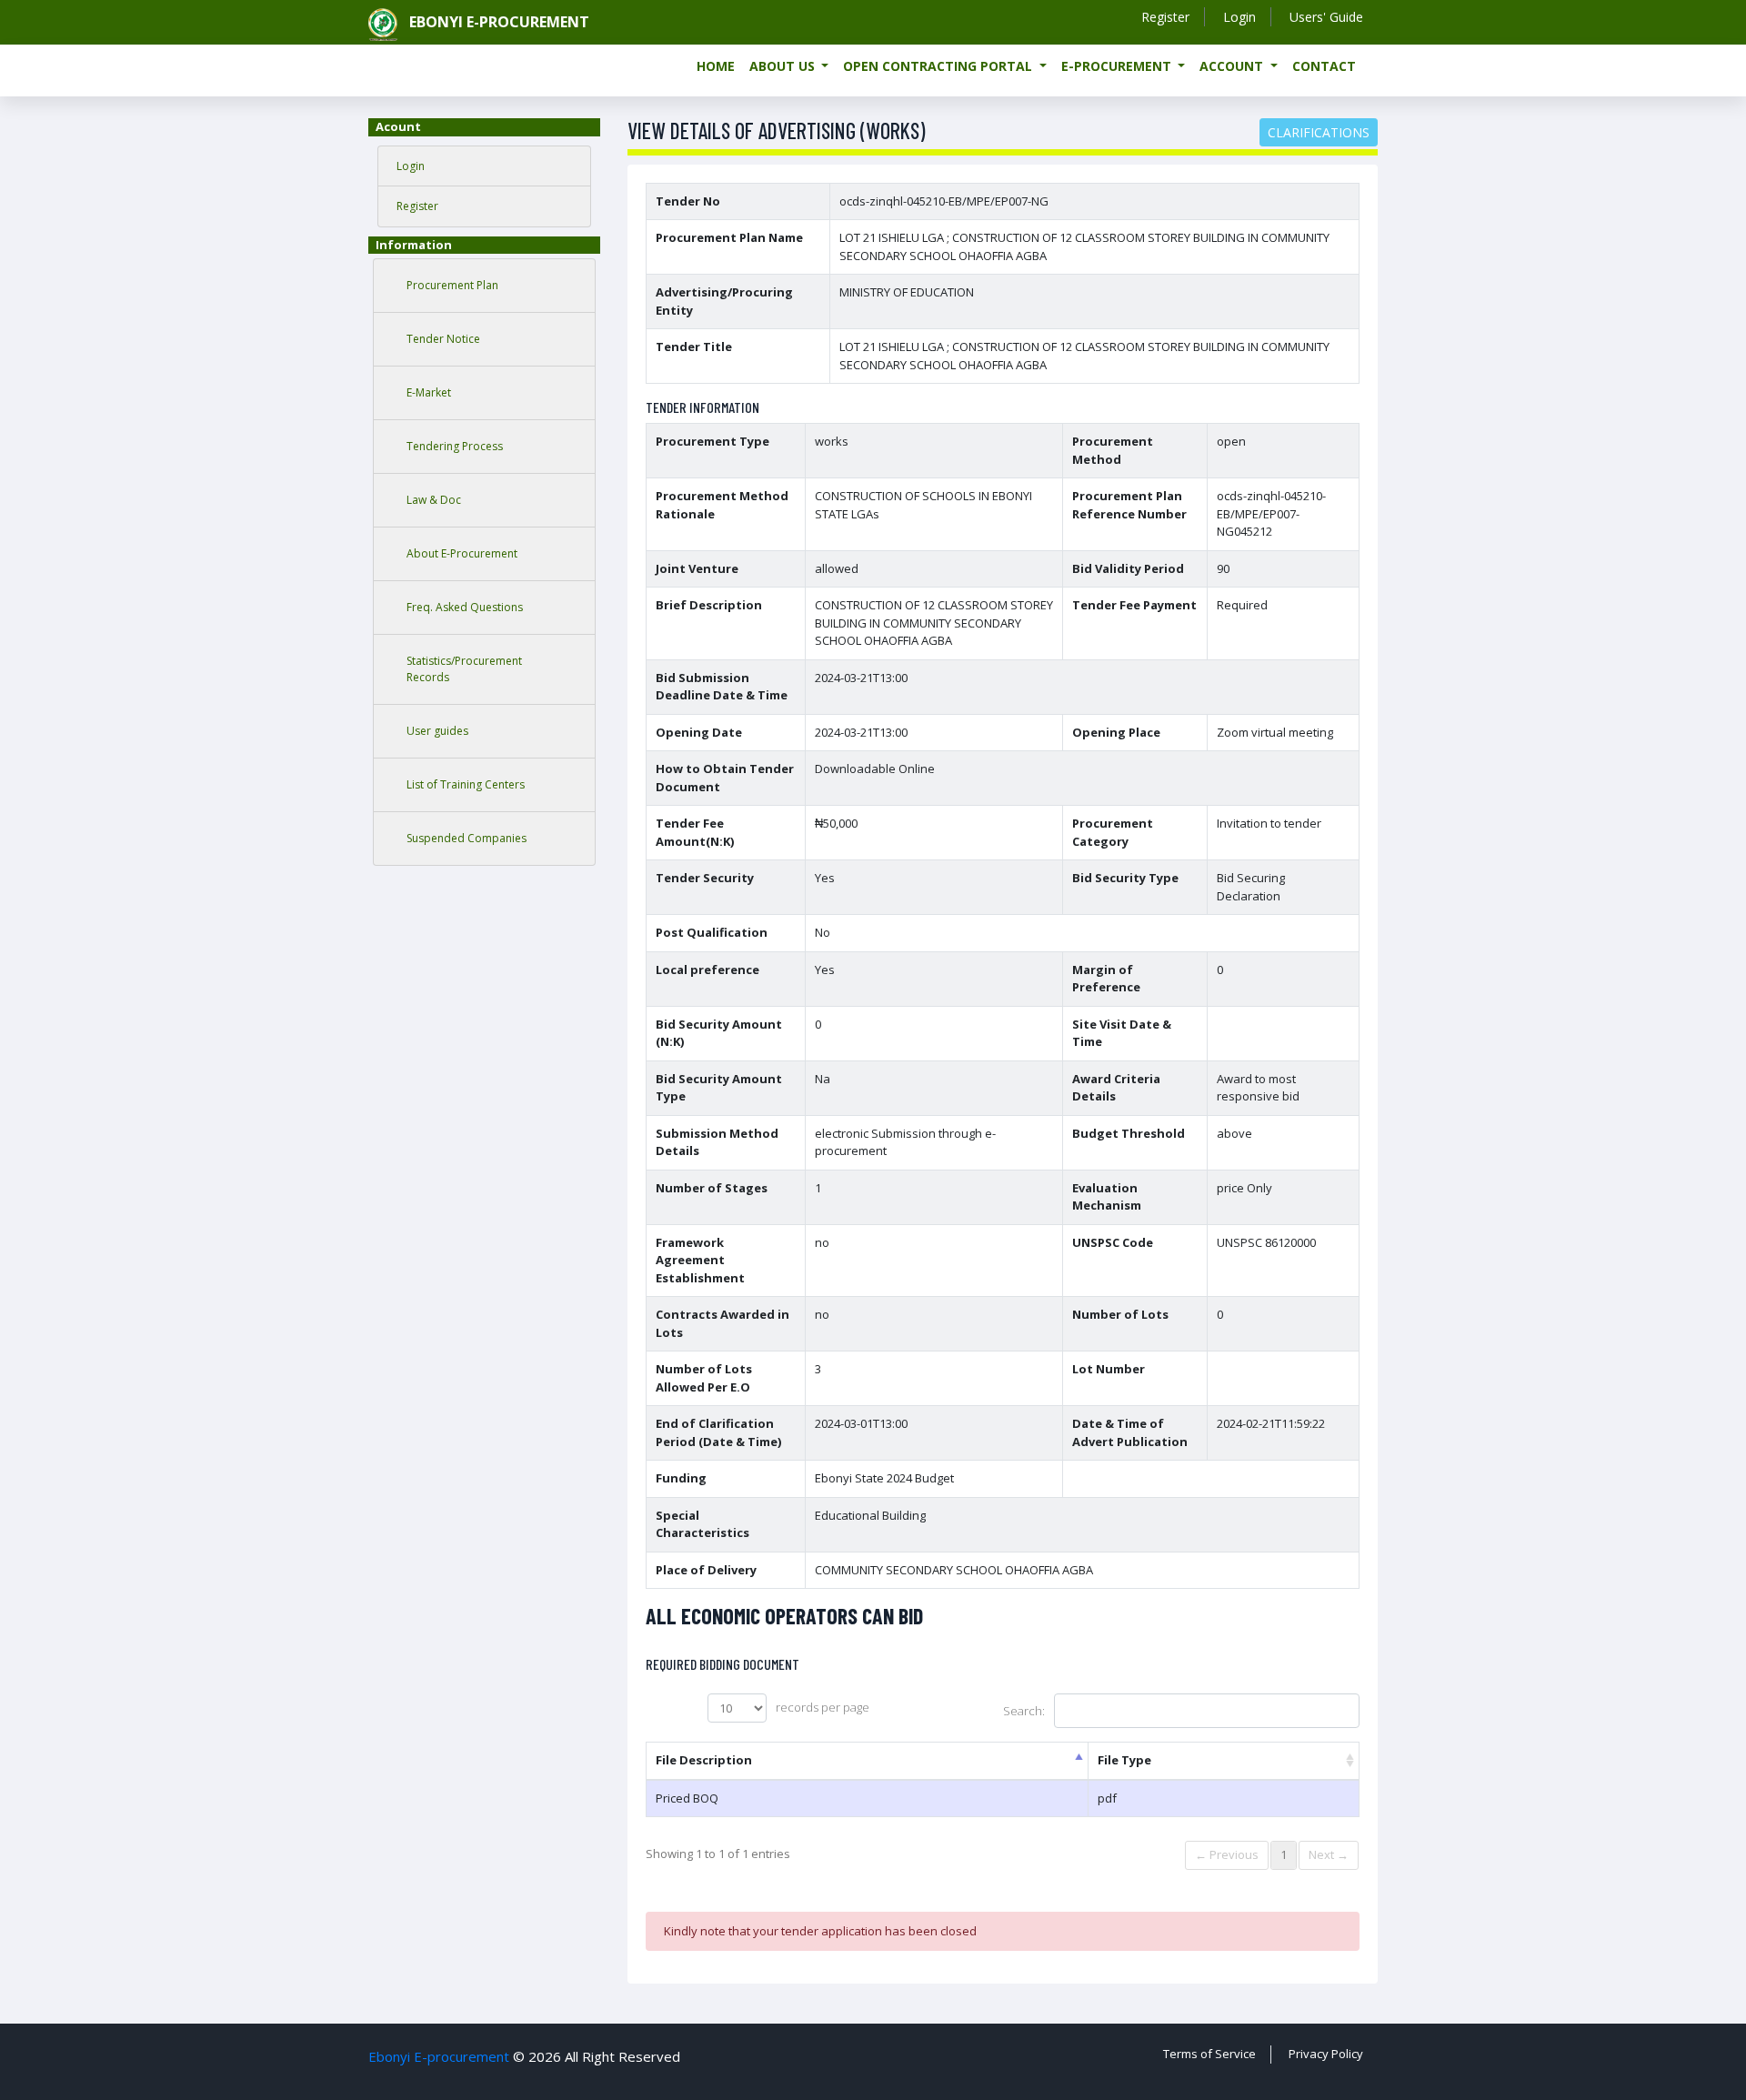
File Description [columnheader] (704, 1760)
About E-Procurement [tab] (462, 553)
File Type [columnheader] (1124, 1760)
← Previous (1227, 1854)
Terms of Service (1209, 2054)
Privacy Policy (1326, 2054)
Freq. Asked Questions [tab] (465, 607)
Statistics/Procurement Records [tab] (464, 669)
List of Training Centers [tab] (466, 784)
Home (716, 66)
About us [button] (784, 66)
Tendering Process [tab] (455, 446)
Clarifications (1319, 132)
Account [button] (1233, 66)
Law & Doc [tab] (434, 500)
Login (1239, 17)
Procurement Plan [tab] (452, 285)
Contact (1324, 66)
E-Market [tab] (429, 392)
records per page (823, 1707)
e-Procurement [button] (1118, 66)
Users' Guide (1326, 17)
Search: (1024, 1711)
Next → (1329, 1854)
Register (1165, 17)
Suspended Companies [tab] (467, 838)
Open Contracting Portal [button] (939, 66)
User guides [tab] (437, 731)
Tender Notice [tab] (443, 339)
